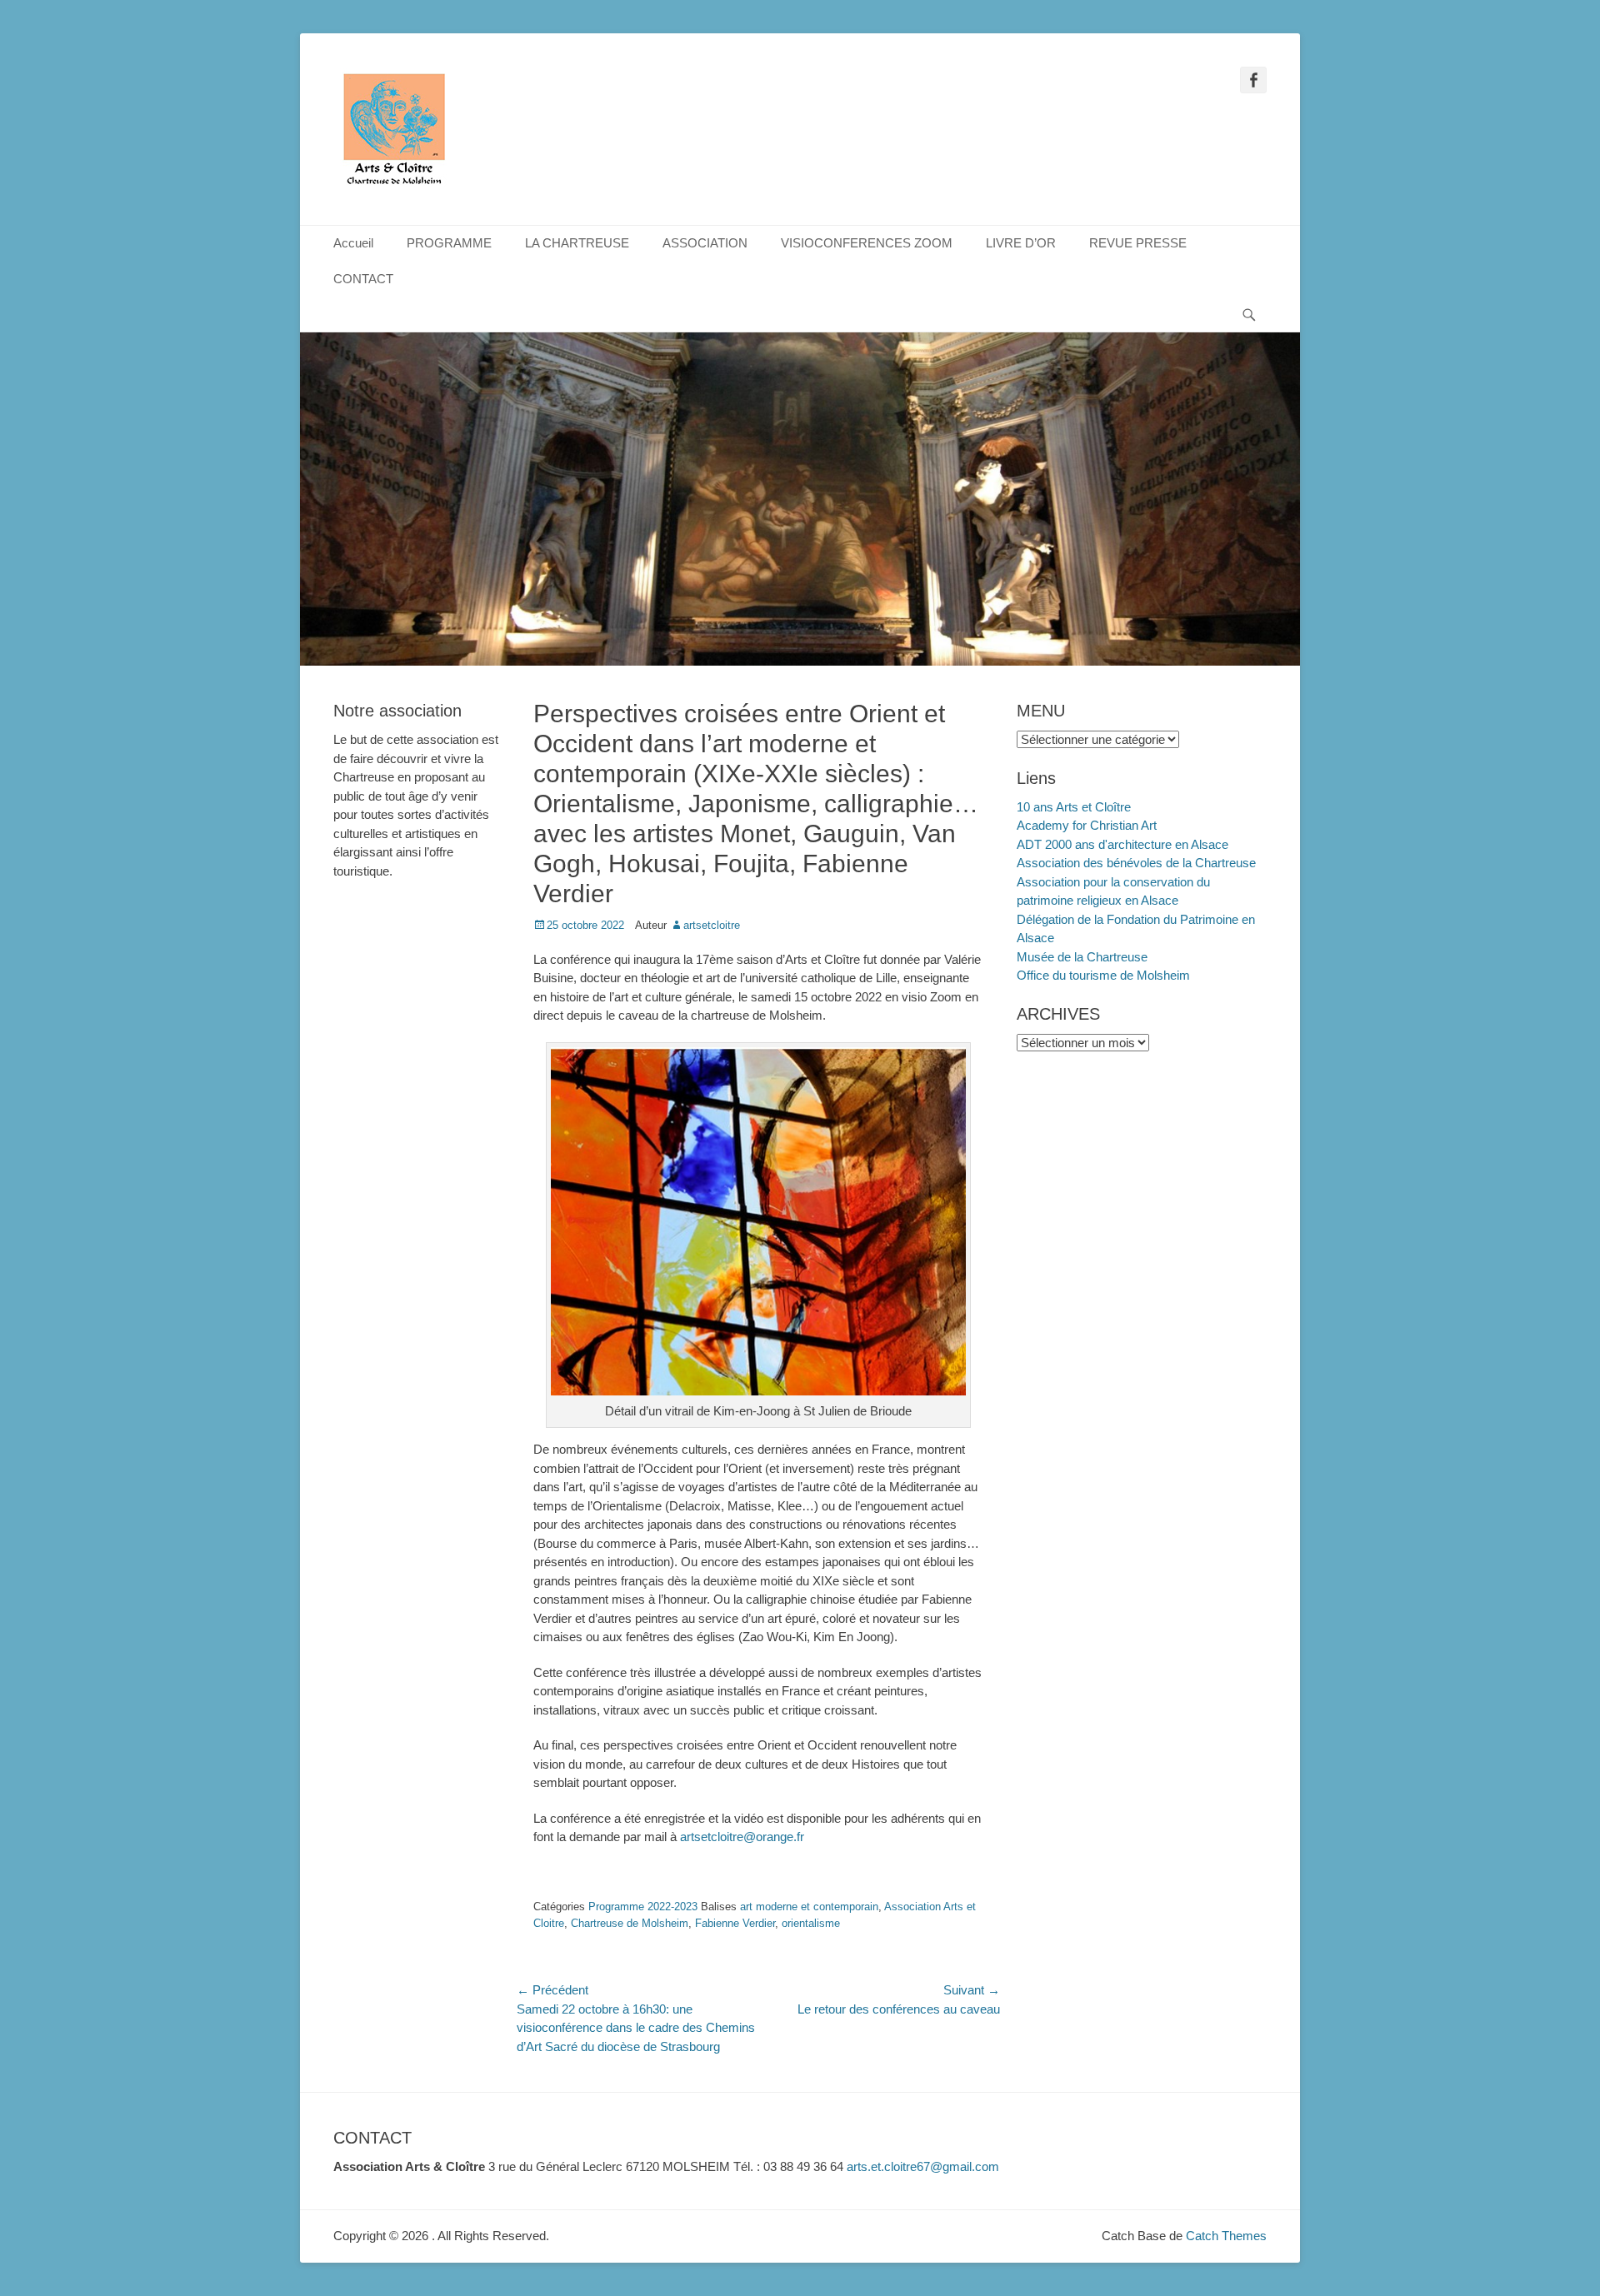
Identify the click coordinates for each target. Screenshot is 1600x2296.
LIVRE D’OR (1021, 243)
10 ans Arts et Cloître (1074, 807)
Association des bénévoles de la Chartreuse (1136, 863)
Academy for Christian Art (1087, 825)
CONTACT (363, 279)
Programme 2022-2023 (643, 1907)
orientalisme (811, 1923)
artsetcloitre (712, 925)
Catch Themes (1226, 2236)
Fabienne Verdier (735, 1923)
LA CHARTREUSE (577, 243)
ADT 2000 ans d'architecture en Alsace (1122, 844)
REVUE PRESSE (1138, 243)
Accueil (353, 243)
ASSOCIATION (705, 243)
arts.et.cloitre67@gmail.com (923, 2166)
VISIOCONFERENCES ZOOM (867, 243)
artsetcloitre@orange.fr (742, 1837)
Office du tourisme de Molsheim (1103, 975)
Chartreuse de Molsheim (630, 1923)
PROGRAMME (449, 243)
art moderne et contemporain (809, 1907)
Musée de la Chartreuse (1082, 957)
